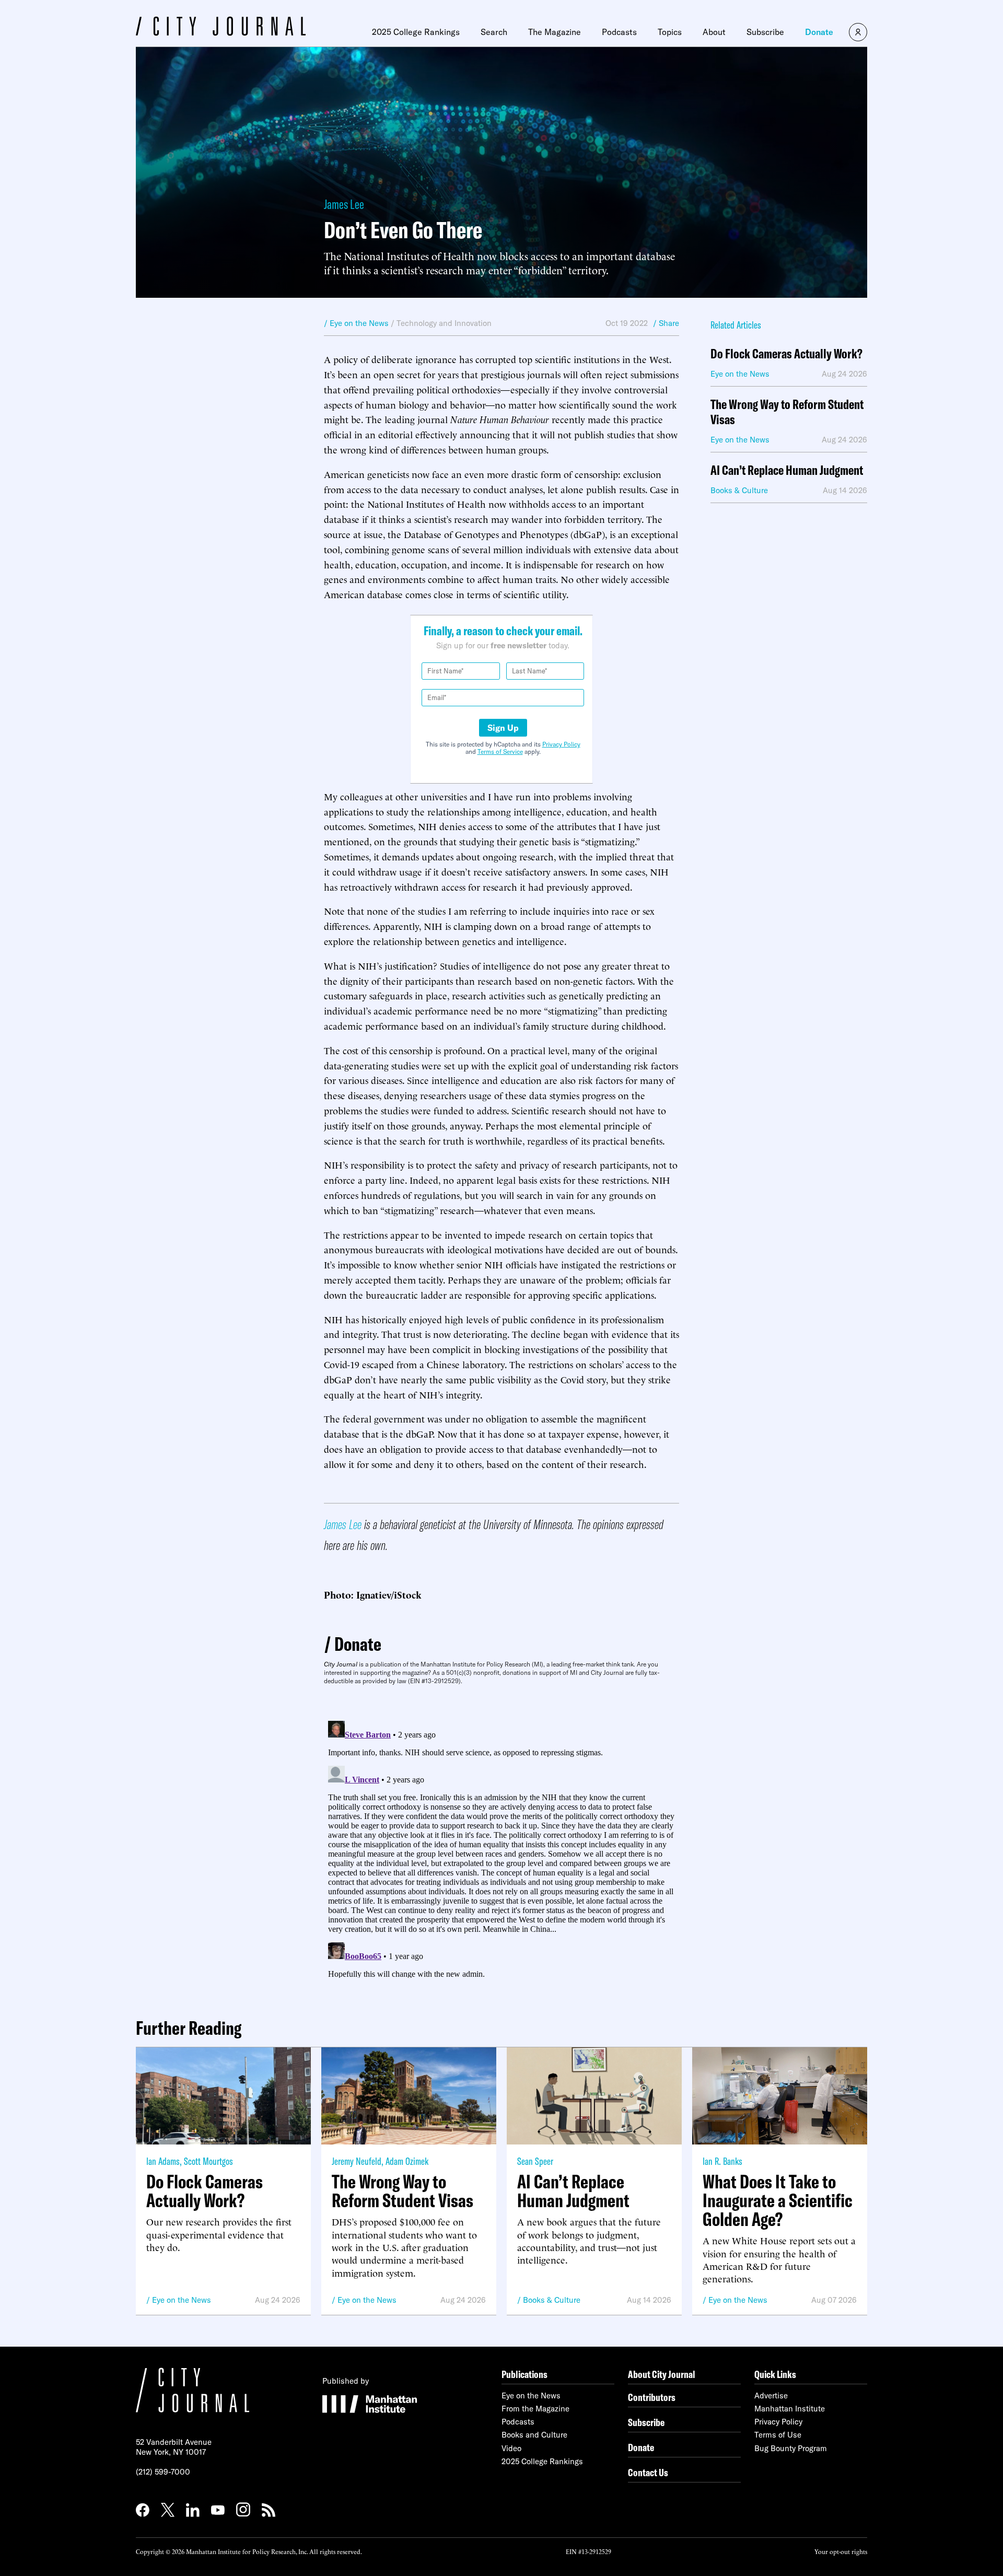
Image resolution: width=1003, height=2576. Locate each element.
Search (494, 32)
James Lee (344, 204)
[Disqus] (501, 1847)
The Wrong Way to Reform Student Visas (787, 412)
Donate (819, 32)
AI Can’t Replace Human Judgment (787, 470)
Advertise (771, 2396)
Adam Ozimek (407, 2161)
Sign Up (503, 728)
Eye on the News (182, 2300)
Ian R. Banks (722, 2161)
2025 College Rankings (416, 32)
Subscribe (765, 32)
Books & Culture (552, 2300)
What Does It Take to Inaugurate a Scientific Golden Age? (778, 2200)
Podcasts (619, 32)
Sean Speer (535, 2161)
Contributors (652, 2397)
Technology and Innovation (444, 323)
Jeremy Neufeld (357, 2161)
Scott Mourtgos (208, 2161)
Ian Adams (163, 2161)
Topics (670, 32)
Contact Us (648, 2472)
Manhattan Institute (790, 2409)
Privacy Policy (561, 744)
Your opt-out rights (841, 2551)
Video (511, 2448)
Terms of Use (778, 2435)
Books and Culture (534, 2435)
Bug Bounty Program (791, 2448)
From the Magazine (535, 2409)
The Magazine (555, 32)
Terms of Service (500, 751)
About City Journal (662, 2374)
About (714, 32)
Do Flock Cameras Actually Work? (786, 354)
